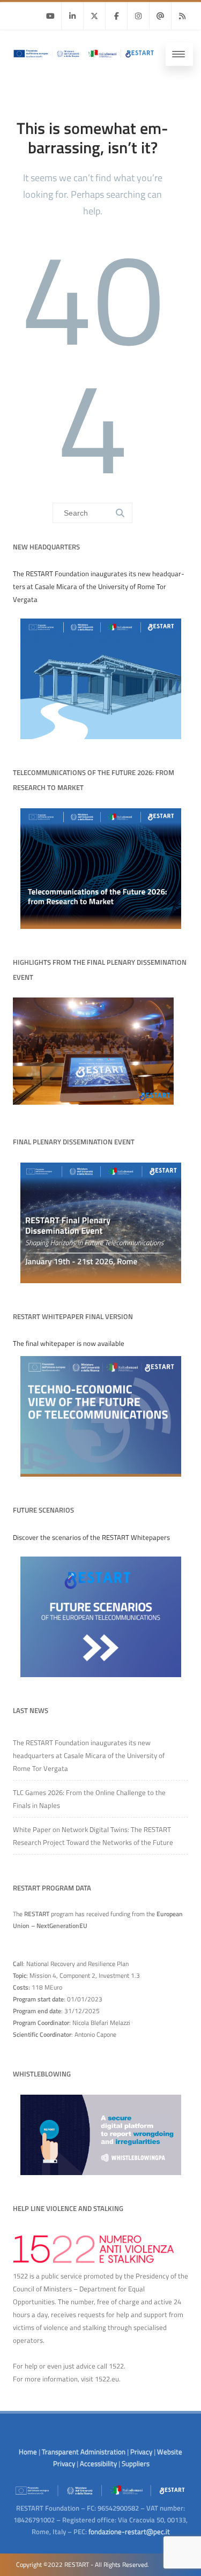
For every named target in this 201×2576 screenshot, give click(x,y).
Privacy (141, 2452)
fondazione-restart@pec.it (129, 2532)
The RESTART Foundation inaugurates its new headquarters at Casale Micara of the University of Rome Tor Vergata (89, 1755)
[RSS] (182, 16)
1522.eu (107, 2379)
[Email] (160, 16)
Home (28, 2452)
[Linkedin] (72, 16)
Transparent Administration (84, 2452)
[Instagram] (138, 16)
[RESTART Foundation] (83, 60)
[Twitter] (94, 16)
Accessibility (98, 2463)
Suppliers (136, 2463)
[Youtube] (50, 16)
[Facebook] (116, 16)
